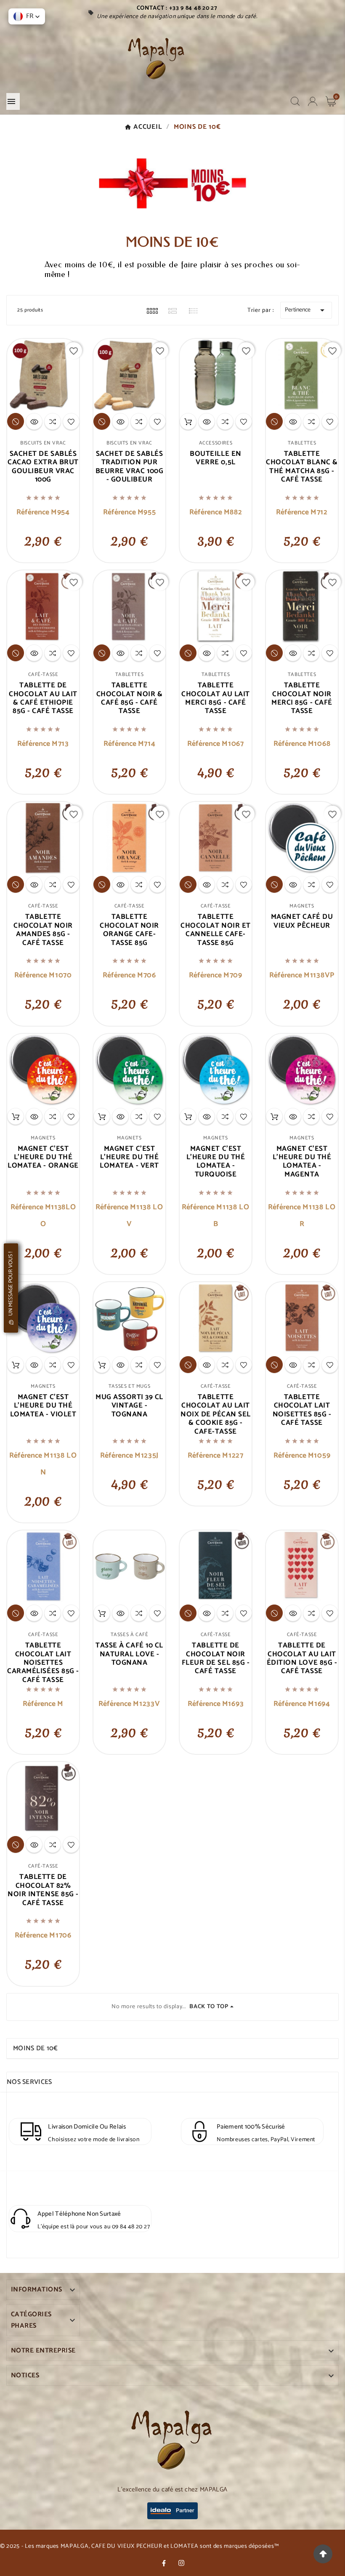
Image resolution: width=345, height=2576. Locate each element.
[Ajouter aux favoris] (71, 421)
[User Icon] (313, 101)
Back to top (209, 2007)
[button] (27, 16)
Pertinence (306, 310)
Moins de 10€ (36, 2048)
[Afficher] (34, 421)
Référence (34, 512)
